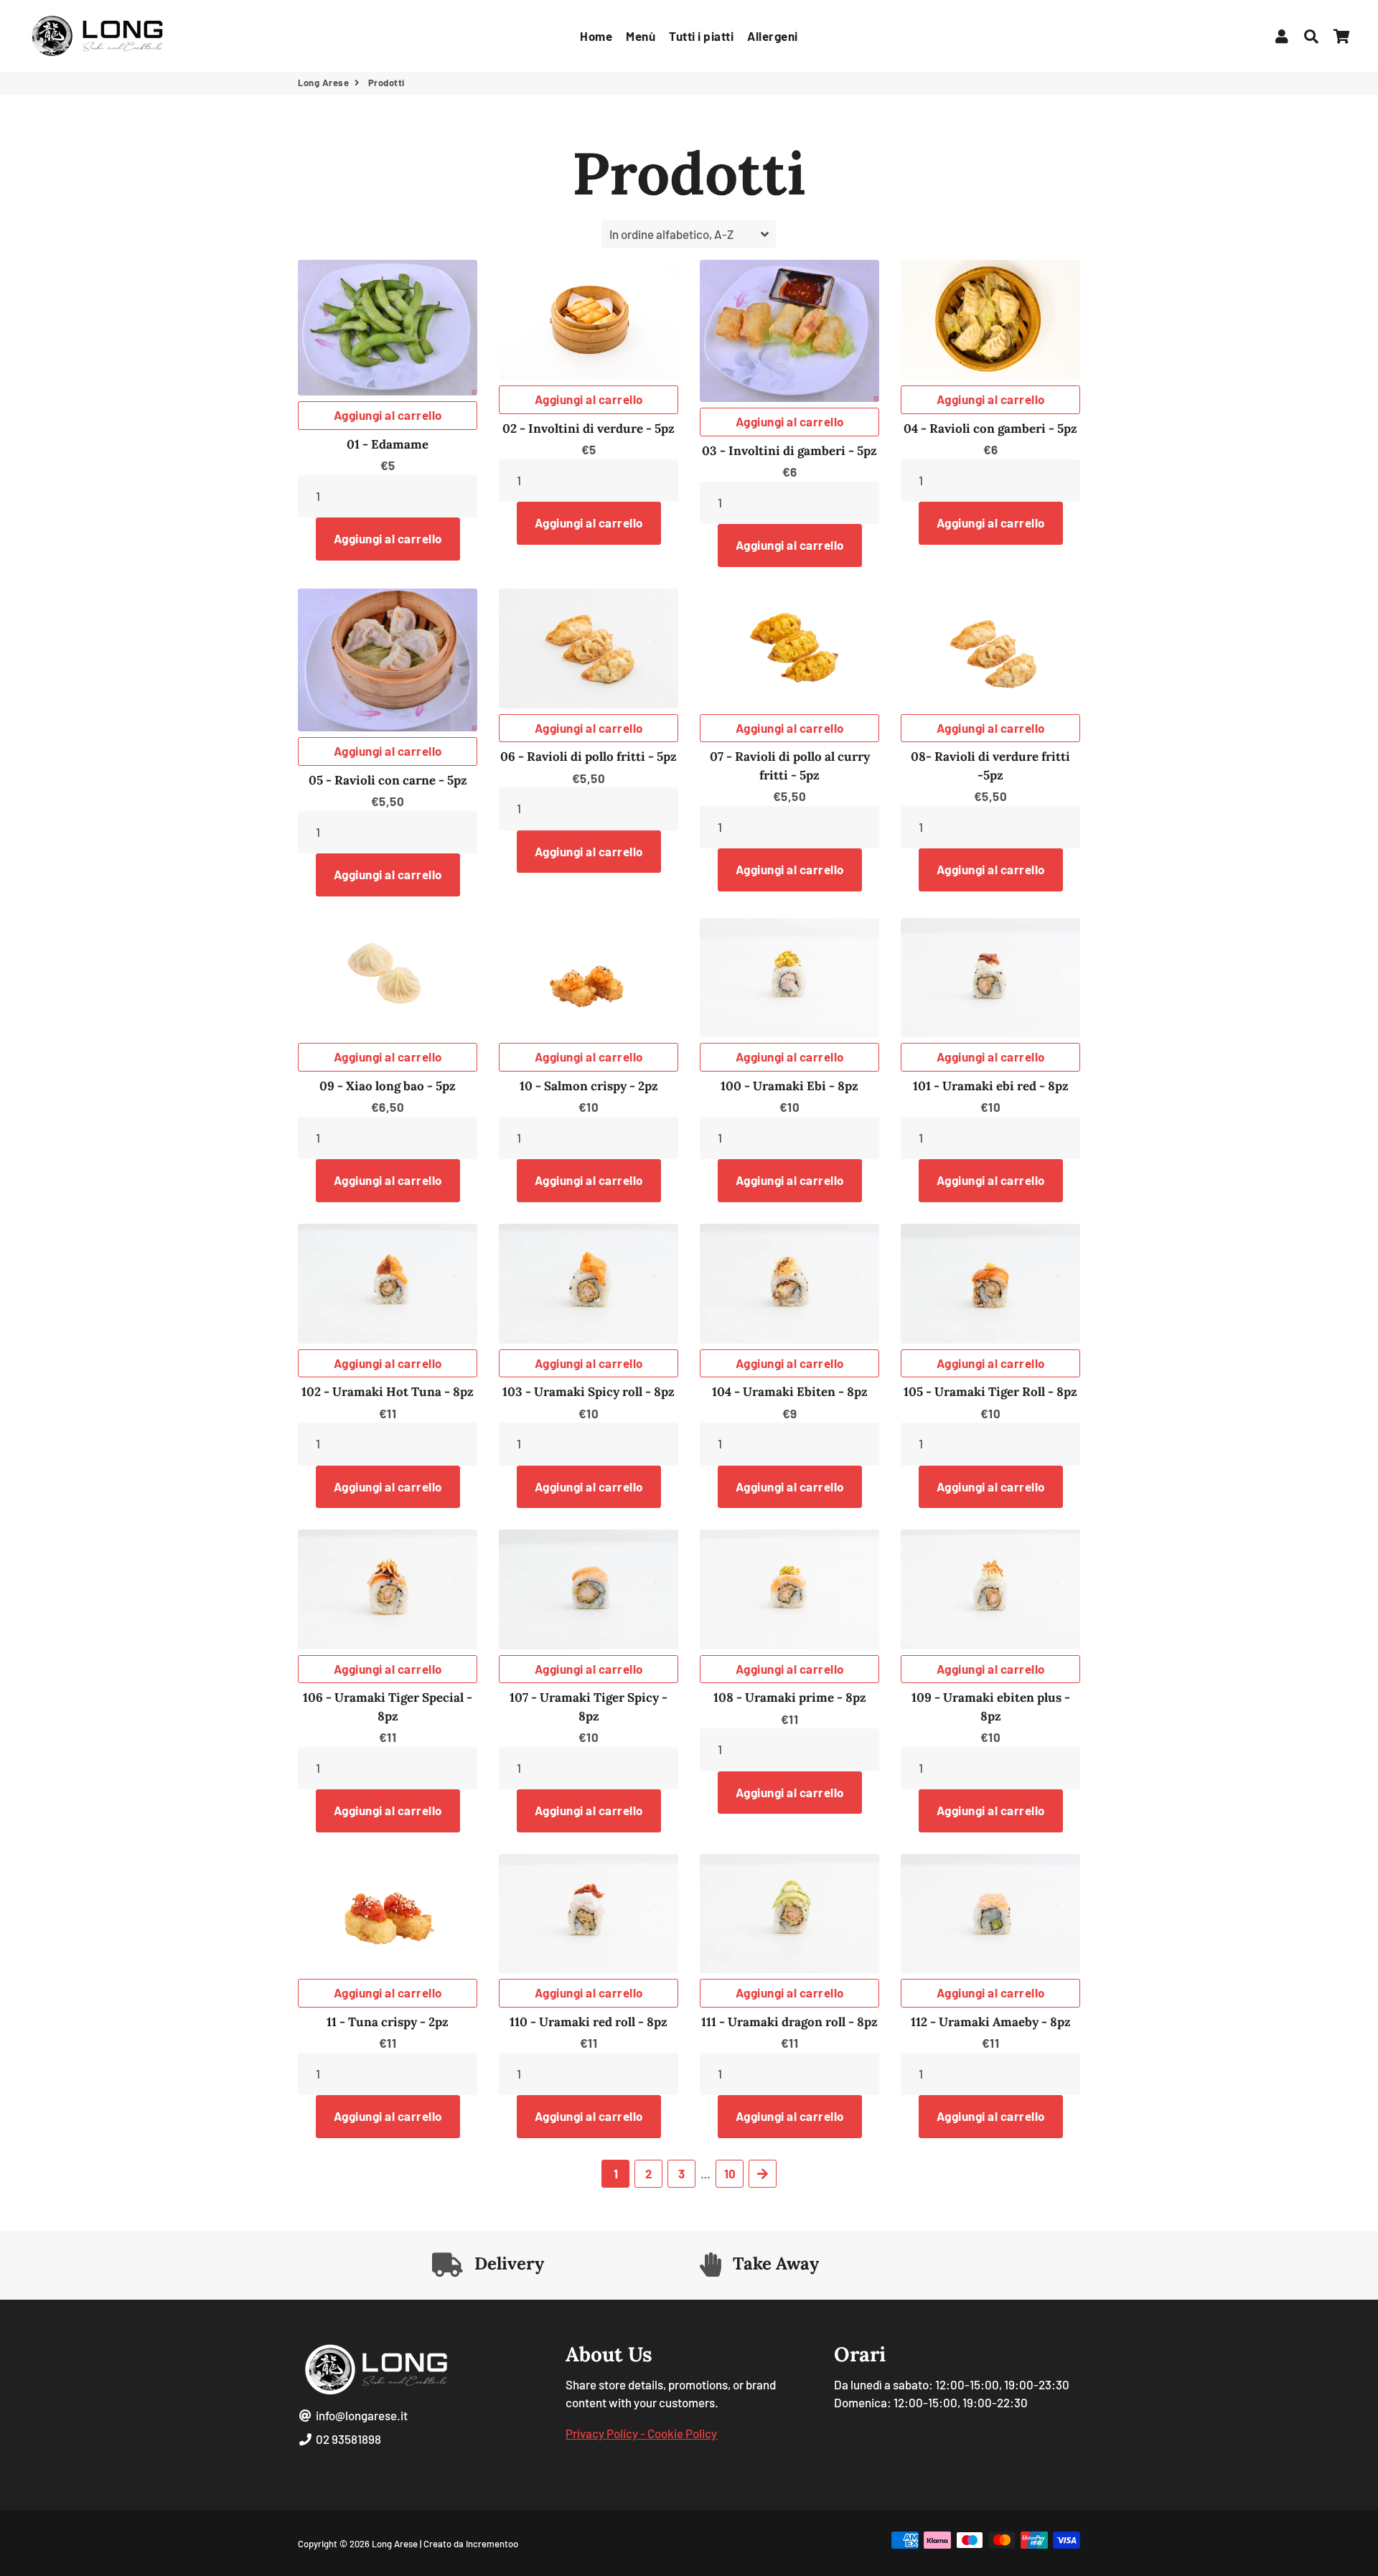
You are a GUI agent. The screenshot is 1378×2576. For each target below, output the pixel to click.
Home (596, 36)
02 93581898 (347, 2439)
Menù (641, 36)
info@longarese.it (361, 2415)
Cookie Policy (682, 2433)
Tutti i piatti (701, 36)
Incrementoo (492, 2544)
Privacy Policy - (606, 2433)
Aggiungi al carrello (388, 415)
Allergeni (773, 36)
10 (730, 2173)
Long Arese (323, 83)
